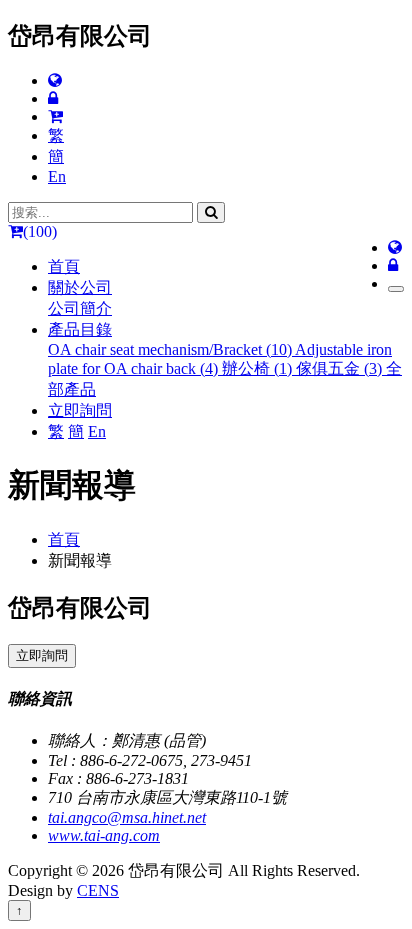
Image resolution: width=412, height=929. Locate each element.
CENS (98, 890)
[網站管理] (53, 98)
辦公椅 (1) (259, 368)
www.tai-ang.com (104, 835)
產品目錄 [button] (80, 329)
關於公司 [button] (80, 287)
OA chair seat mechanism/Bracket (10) (171, 349)
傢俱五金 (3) (341, 368)
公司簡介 (80, 308)
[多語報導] (55, 80)
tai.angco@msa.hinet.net (127, 817)
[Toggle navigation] (396, 289)
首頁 (64, 266)
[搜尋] (211, 212)
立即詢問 (80, 410)
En (57, 176)
